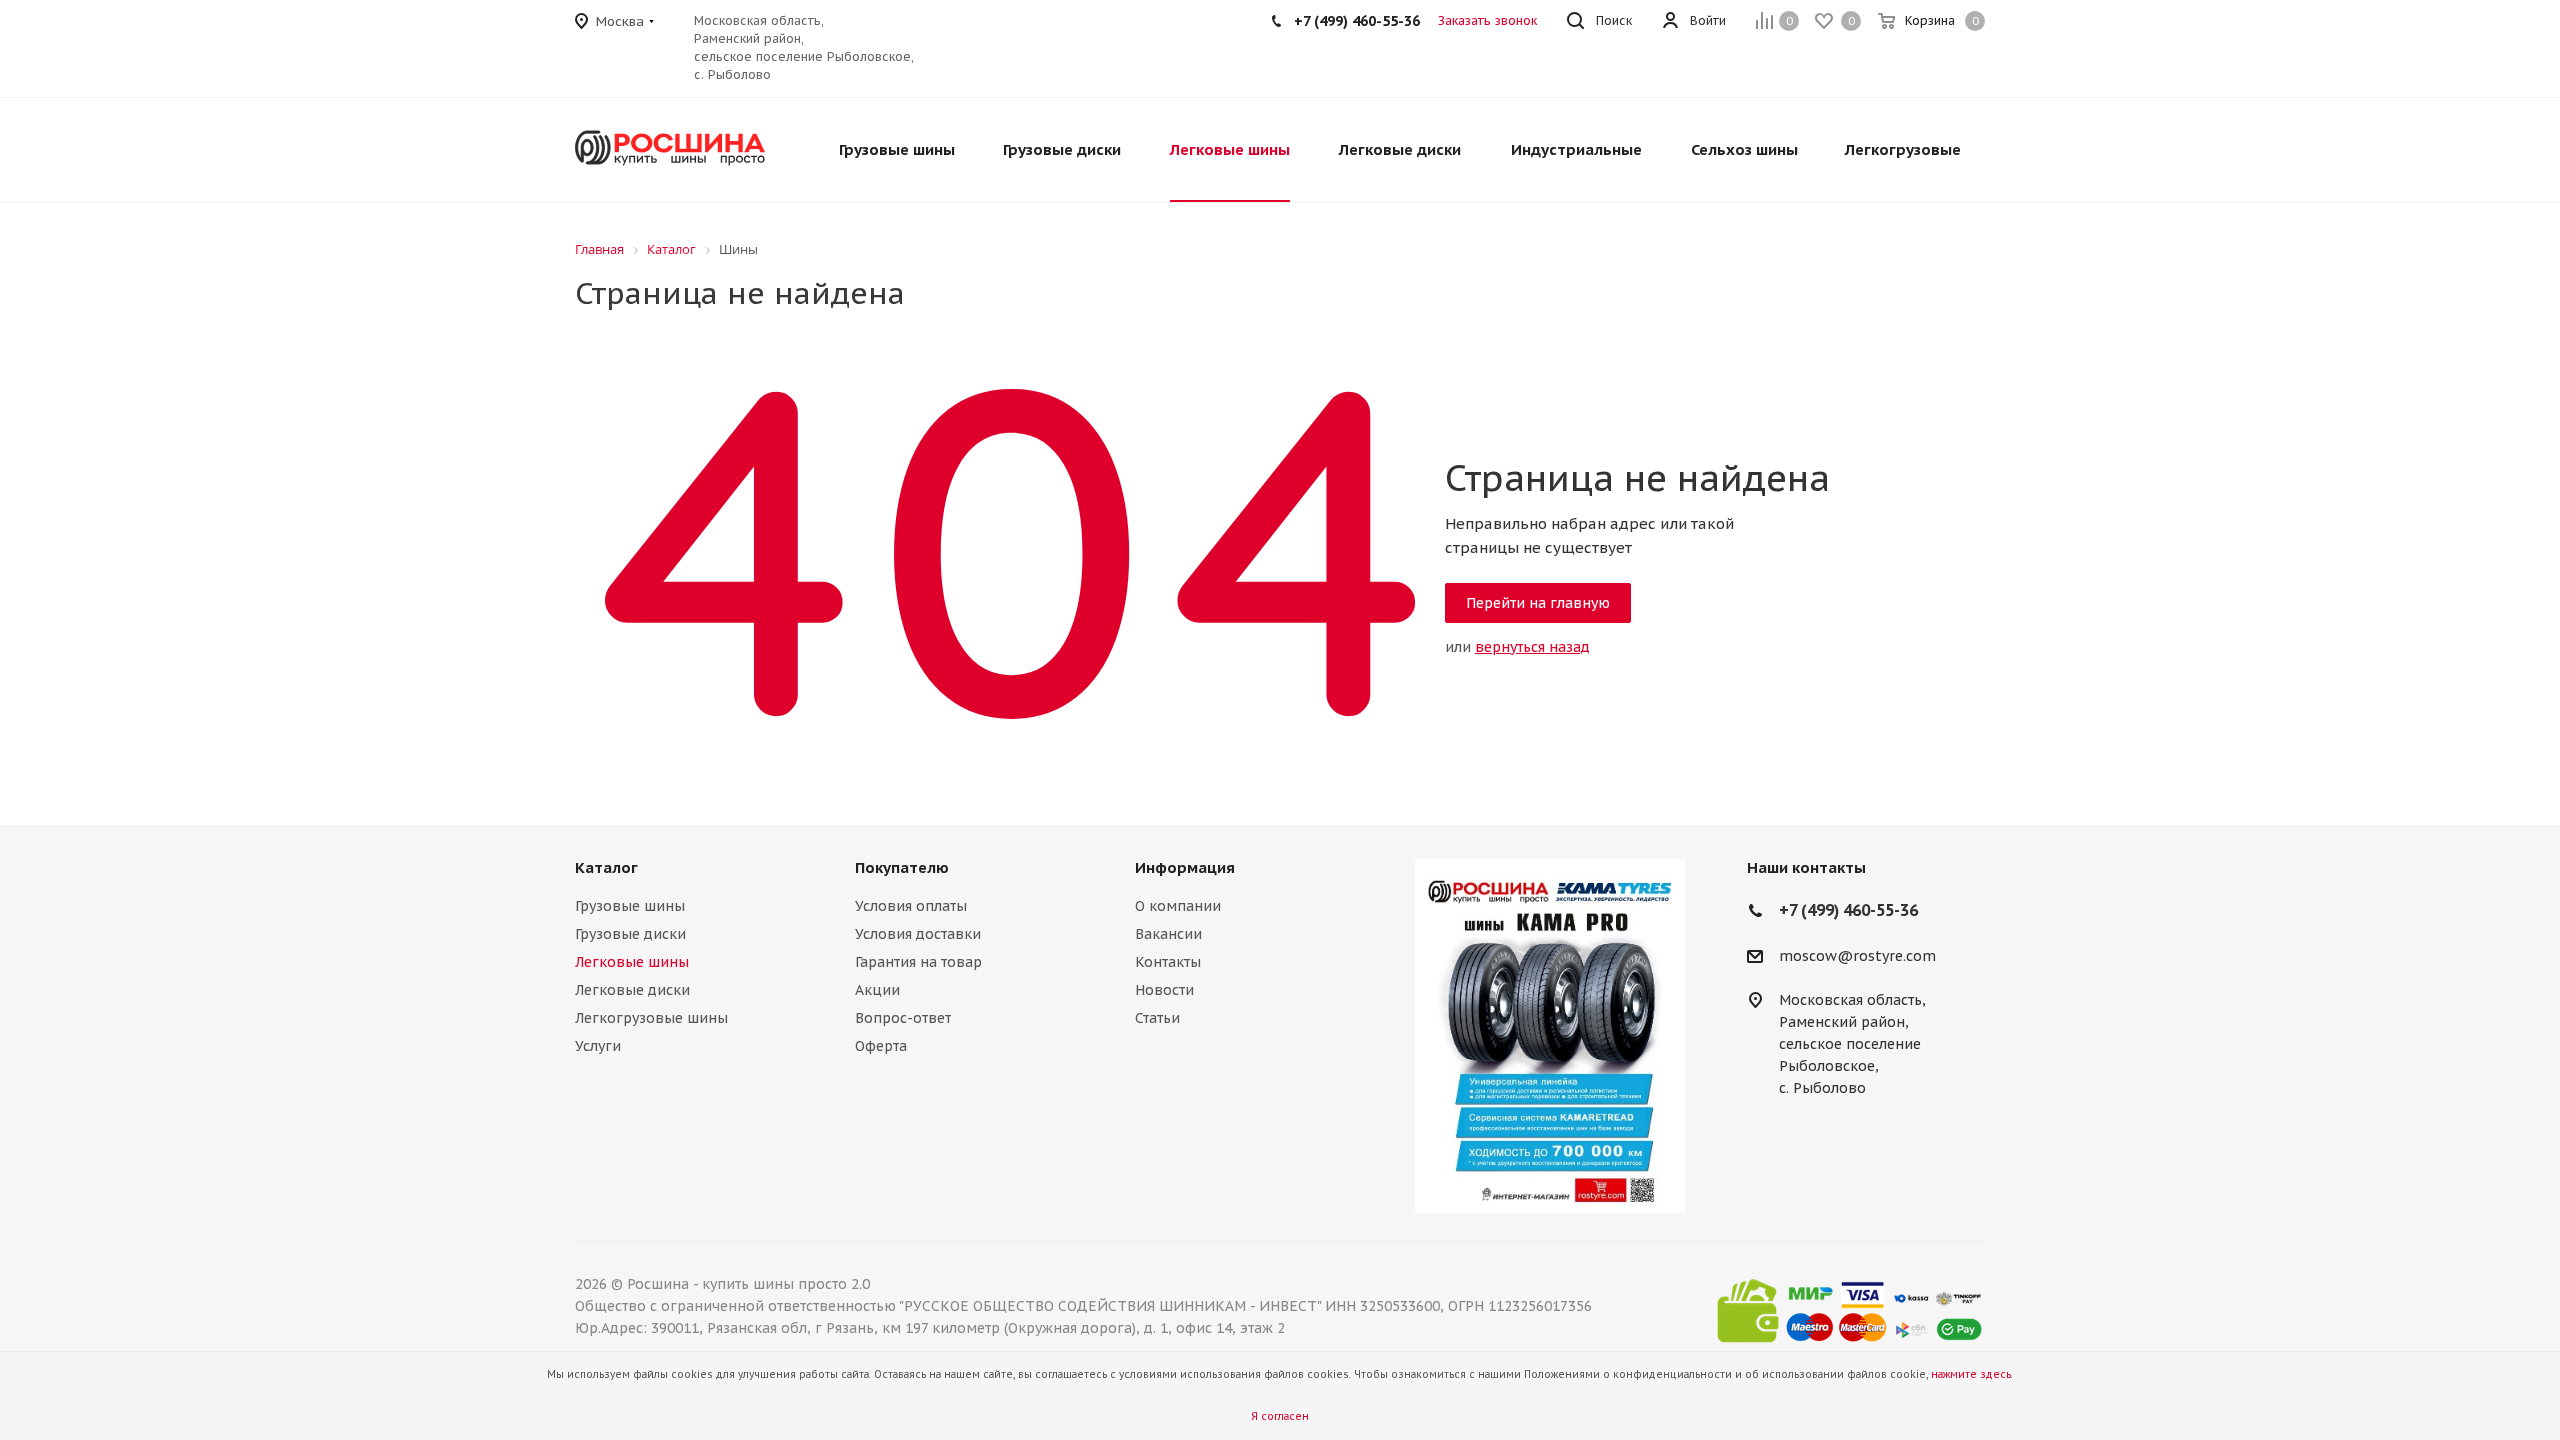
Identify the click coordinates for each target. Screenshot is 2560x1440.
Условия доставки (918, 934)
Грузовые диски (630, 934)
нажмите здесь (1971, 1374)
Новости (1164, 990)
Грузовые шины (630, 906)
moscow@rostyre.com (1857, 956)
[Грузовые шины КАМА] (1550, 1036)
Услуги (598, 1046)
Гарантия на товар (918, 962)
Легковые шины (632, 962)
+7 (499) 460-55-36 (1357, 21)
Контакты (1168, 962)
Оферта (881, 1046)
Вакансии (1168, 934)
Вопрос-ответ (903, 1018)
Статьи (1157, 1018)
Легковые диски (632, 990)
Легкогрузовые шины (651, 1018)
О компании (1178, 906)
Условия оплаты (911, 906)
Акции (877, 990)
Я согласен (1280, 1416)
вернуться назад (1532, 647)
